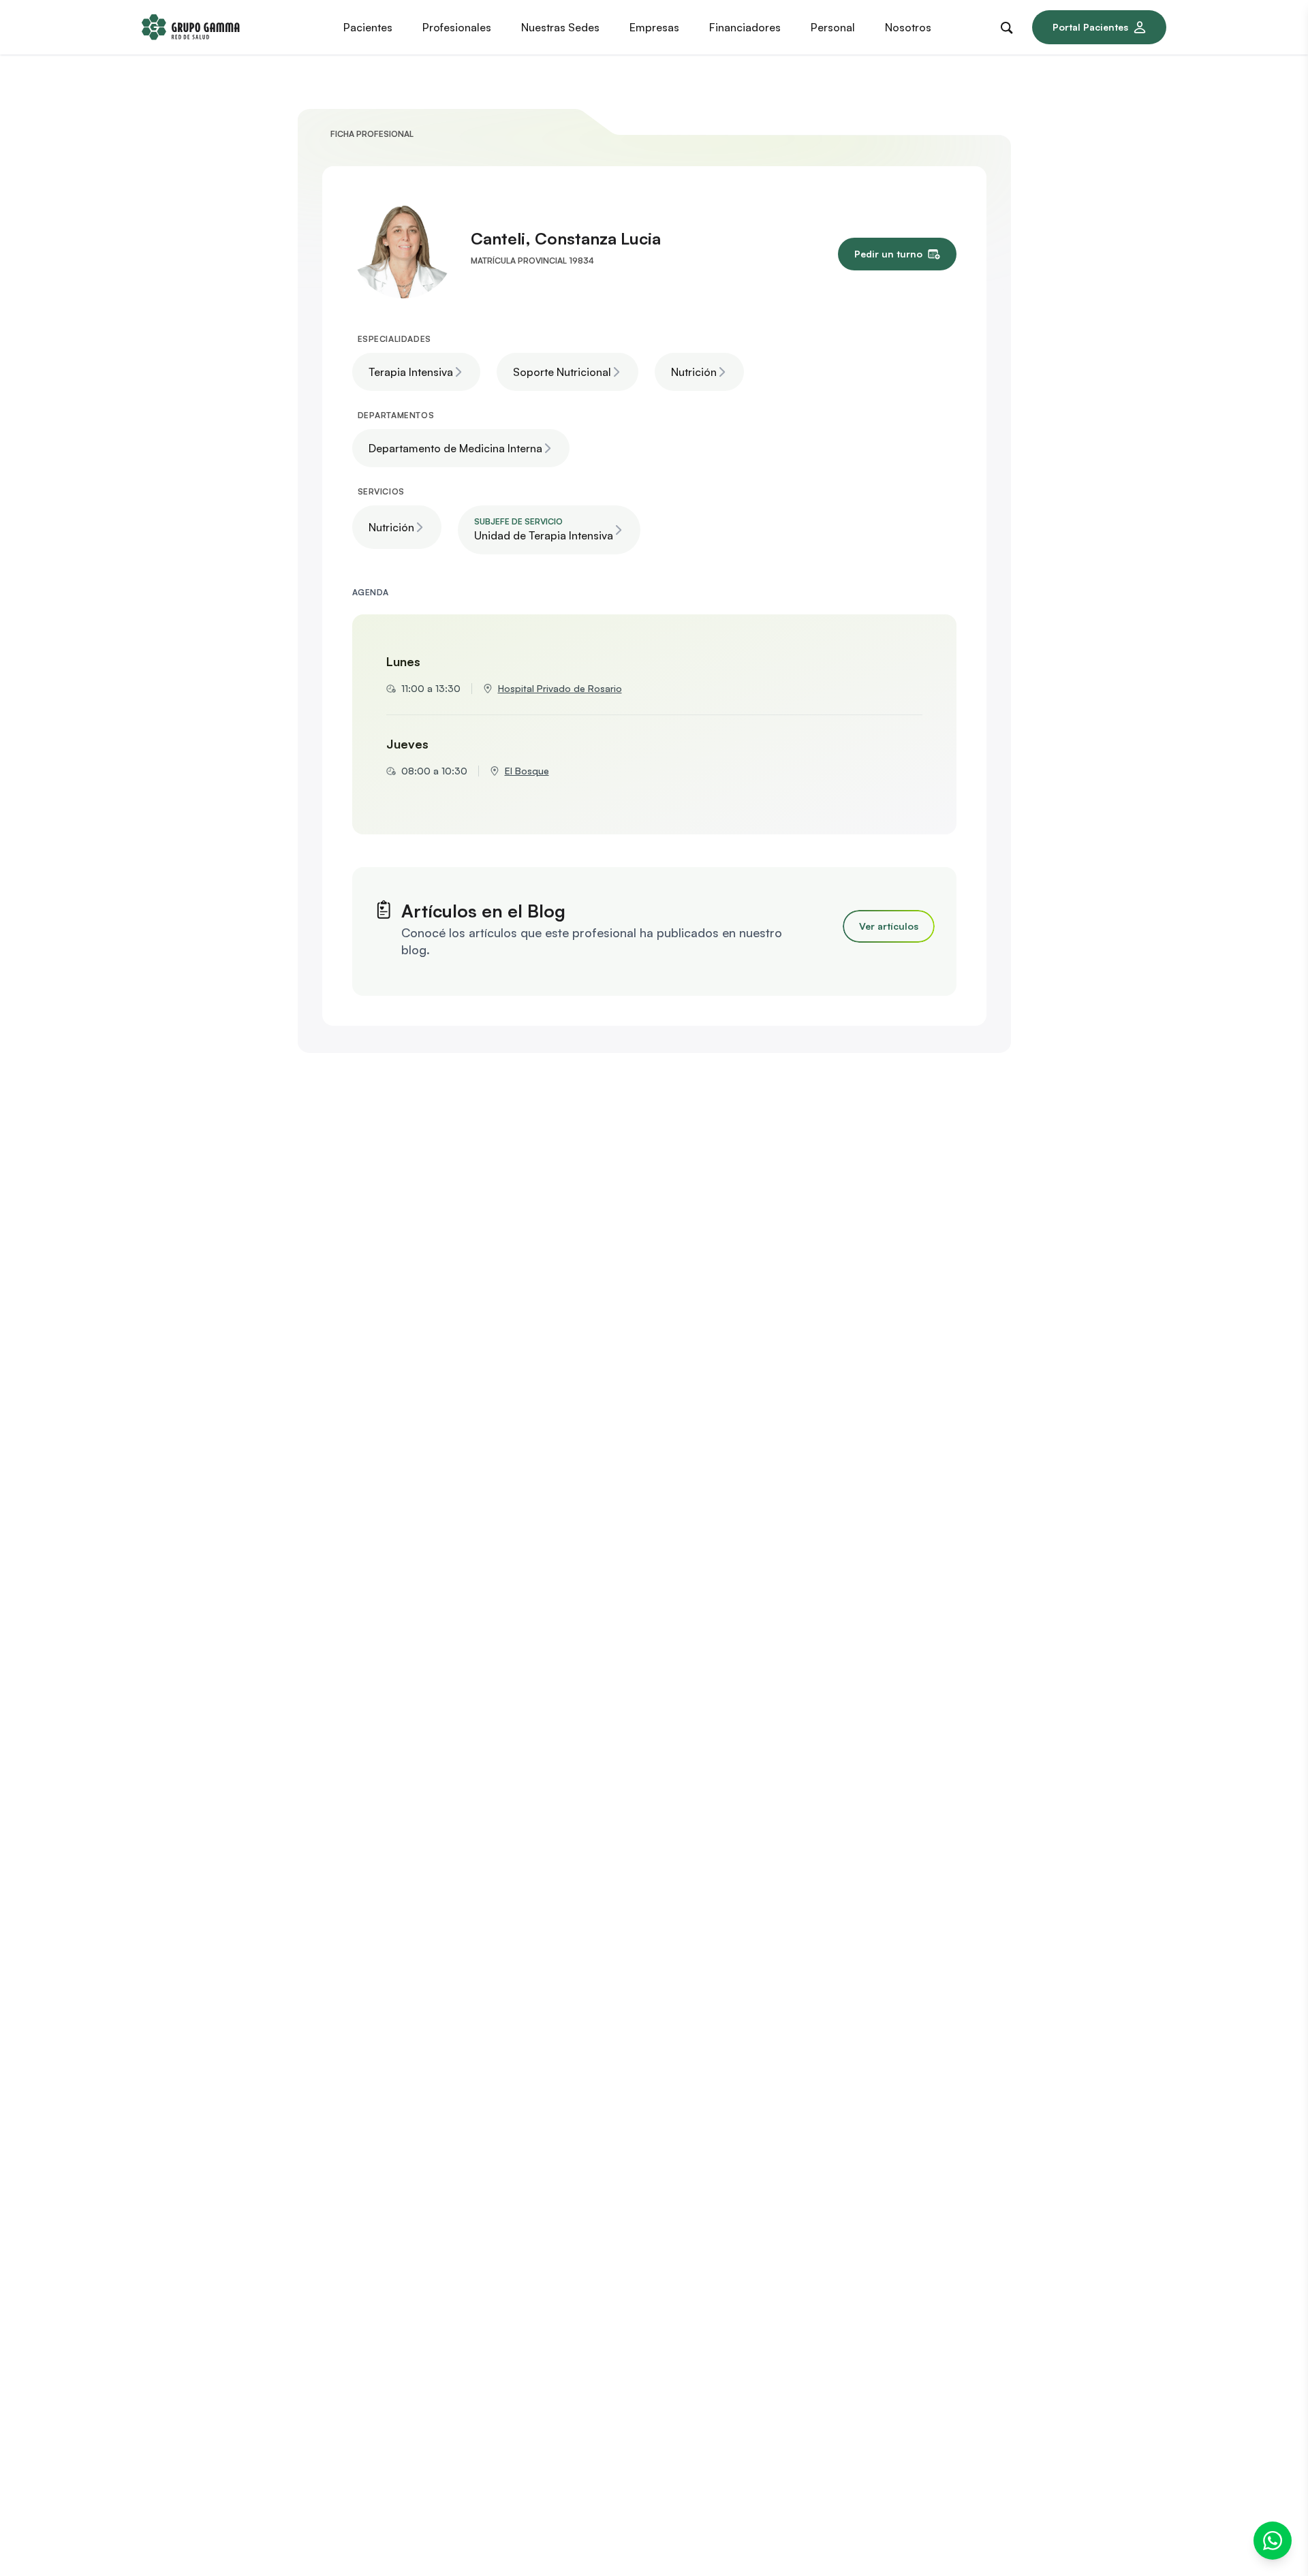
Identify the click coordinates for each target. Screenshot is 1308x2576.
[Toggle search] (1010, 25)
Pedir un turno (888, 254)
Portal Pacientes (1090, 27)
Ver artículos (889, 926)
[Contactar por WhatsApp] (1273, 2541)
